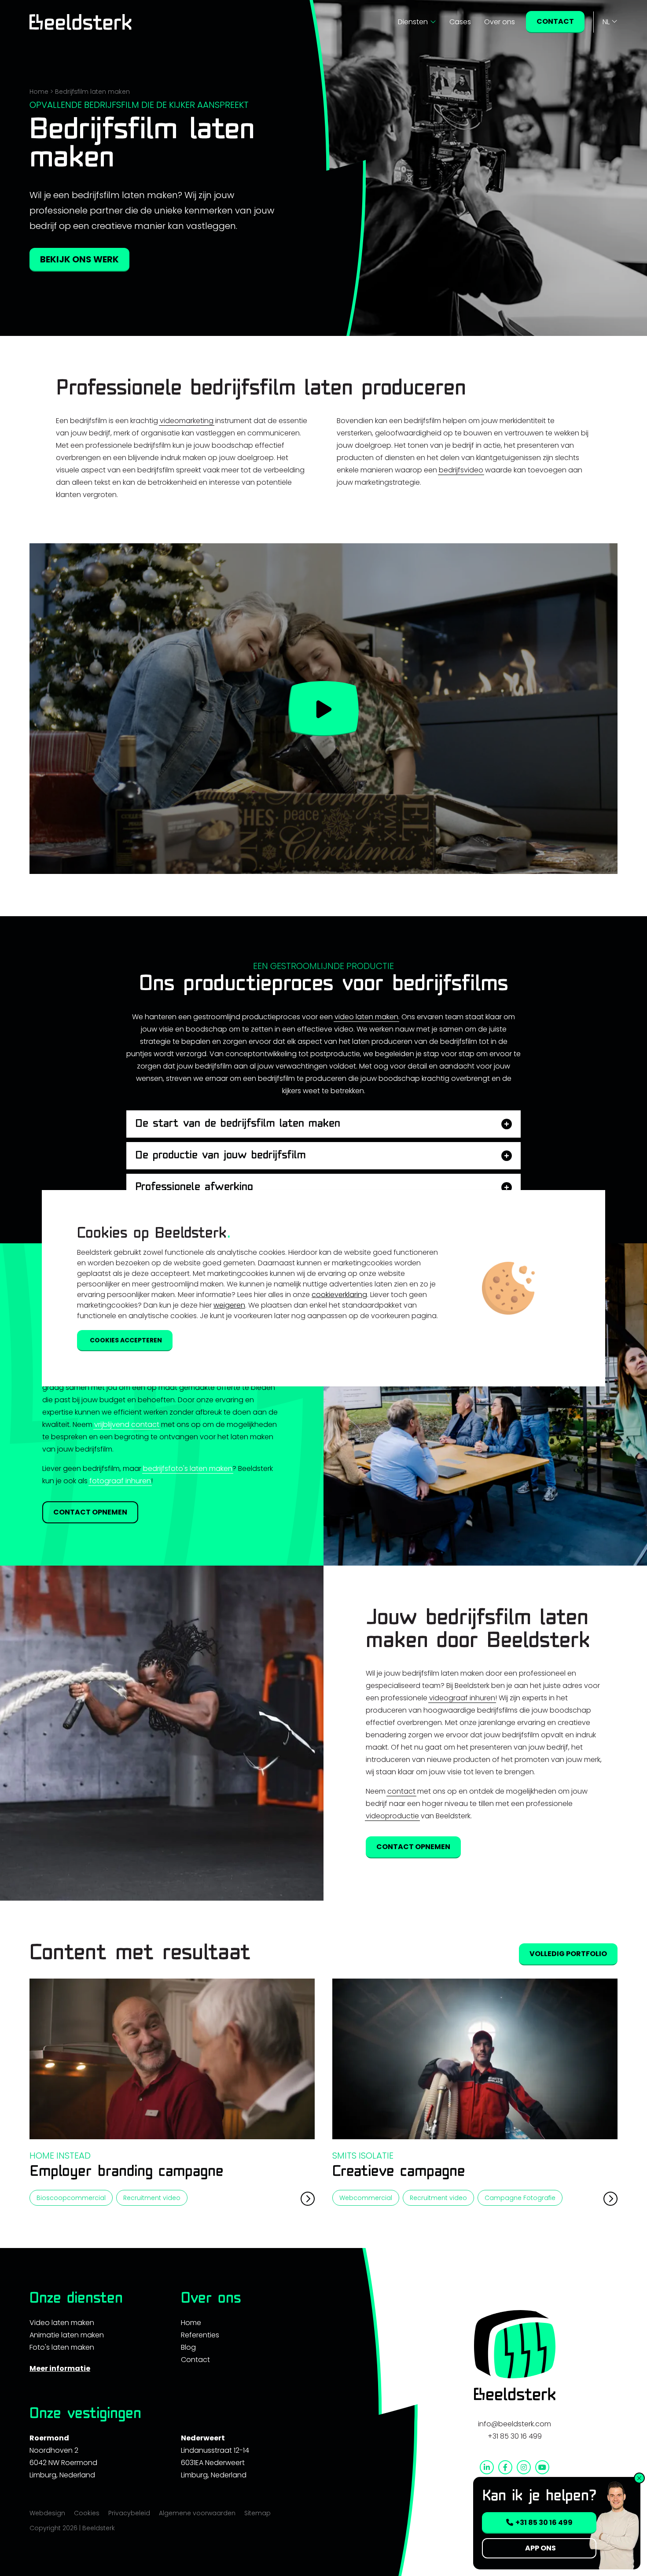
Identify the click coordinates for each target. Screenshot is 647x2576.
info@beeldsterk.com (515, 2424)
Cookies (87, 2513)
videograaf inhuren (462, 1698)
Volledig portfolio (568, 1954)
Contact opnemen (90, 1512)
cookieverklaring (339, 1295)
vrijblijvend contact (127, 1424)
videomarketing (187, 421)
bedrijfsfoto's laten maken (188, 1469)
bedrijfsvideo (461, 470)
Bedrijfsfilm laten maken (92, 92)
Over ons (500, 22)
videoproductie (392, 1816)
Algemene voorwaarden (197, 2513)
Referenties (200, 2335)
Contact (555, 21)
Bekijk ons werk (79, 259)
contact (401, 1791)
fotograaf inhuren (120, 1481)
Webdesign (47, 2513)
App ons (540, 2548)
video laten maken (366, 1017)
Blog (188, 2347)
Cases (460, 22)
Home (39, 92)
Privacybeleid (129, 2513)
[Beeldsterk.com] (81, 22)
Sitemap (257, 2513)
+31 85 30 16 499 (515, 2436)
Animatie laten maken (67, 2335)
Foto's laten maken (62, 2347)
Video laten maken (62, 2323)
